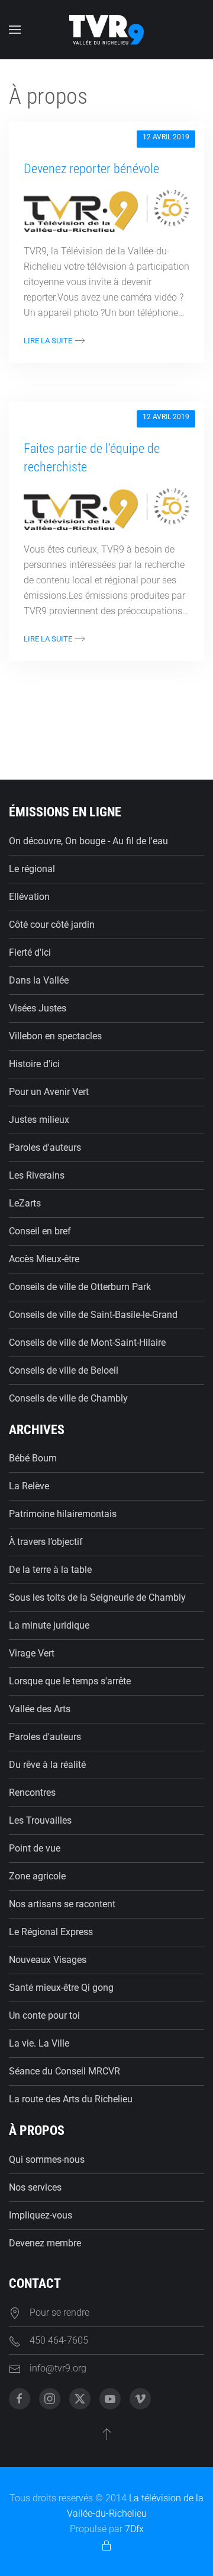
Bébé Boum (33, 1458)
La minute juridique (49, 1625)
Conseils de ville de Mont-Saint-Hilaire (87, 1343)
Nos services (35, 2187)
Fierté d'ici (30, 952)
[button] (15, 30)
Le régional (32, 869)
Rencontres (32, 1793)
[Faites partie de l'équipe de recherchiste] (106, 508)
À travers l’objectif (46, 1542)
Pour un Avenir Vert (49, 1092)
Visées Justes (38, 1008)
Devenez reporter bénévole (91, 169)
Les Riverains (37, 1175)
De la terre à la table (50, 1570)
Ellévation (29, 897)
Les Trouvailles (40, 1820)
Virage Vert (32, 1653)
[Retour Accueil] (106, 30)
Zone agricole (37, 1876)
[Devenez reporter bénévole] (106, 210)
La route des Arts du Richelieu (71, 2099)
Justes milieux (39, 1120)
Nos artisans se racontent (62, 1904)
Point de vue (35, 1848)
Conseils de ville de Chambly (68, 1398)
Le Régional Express (51, 1932)
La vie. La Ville (39, 2043)
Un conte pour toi (44, 2015)
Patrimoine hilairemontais (63, 1514)
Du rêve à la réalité (47, 1765)
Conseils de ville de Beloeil (64, 1370)
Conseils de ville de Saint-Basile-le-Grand (93, 1315)
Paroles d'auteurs (45, 1147)
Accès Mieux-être (44, 1259)
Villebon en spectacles (55, 1036)
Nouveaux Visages (48, 1960)
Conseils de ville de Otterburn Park (80, 1287)
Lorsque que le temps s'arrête (70, 1681)
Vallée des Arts (40, 1709)
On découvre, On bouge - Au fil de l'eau (88, 841)
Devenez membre (45, 2243)
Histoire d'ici (34, 1064)
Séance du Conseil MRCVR (64, 2071)
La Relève (29, 1486)
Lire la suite (48, 341)
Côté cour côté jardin (52, 925)
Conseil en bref (40, 1231)
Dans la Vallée (39, 980)
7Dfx (134, 2529)
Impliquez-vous (41, 2215)
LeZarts (25, 1203)
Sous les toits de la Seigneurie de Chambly (97, 1597)
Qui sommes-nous (47, 2160)
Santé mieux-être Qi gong (61, 1988)
